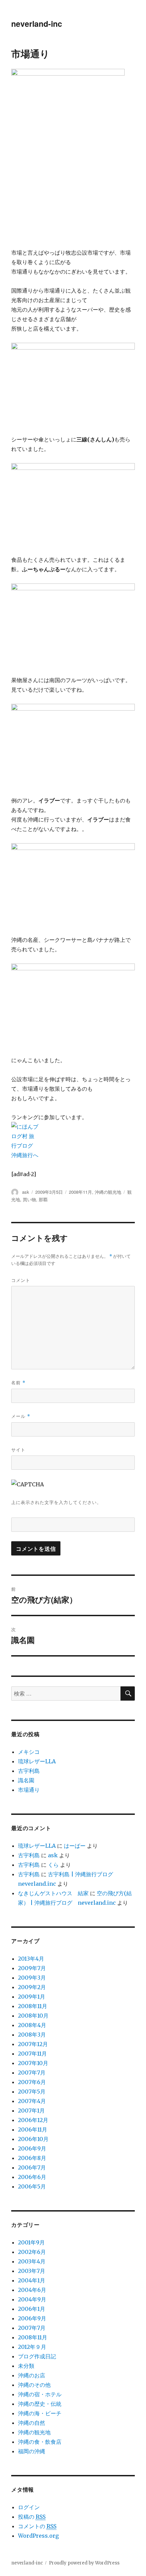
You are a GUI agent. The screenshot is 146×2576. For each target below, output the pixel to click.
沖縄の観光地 (108, 1192)
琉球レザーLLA (37, 1761)
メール (21, 1416)
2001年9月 (31, 2242)
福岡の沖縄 (32, 2451)
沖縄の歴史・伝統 (40, 2404)
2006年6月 (32, 2177)
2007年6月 (32, 2082)
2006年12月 (33, 2120)
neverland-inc (37, 24)
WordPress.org (38, 2536)
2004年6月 (32, 2290)
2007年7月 (32, 2073)
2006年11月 (33, 2129)
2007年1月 (31, 2111)
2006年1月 (32, 2309)
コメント (21, 1280)
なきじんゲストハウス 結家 (53, 1893)
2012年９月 (32, 2347)
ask (26, 1192)
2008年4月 (32, 2025)
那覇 (43, 1199)
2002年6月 (32, 2252)
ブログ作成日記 (37, 2356)
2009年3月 (32, 1978)
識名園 (26, 1780)
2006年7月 (32, 2167)
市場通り (29, 1790)
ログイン (29, 2507)
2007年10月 (33, 2063)
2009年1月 (32, 1997)
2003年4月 (32, 2261)
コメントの (37, 2526)
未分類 (26, 2366)
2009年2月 (32, 1987)
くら (53, 1865)
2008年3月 (32, 2035)
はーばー (75, 1846)
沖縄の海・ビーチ (40, 2413)
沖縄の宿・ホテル (40, 2394)
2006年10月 (33, 2139)
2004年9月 (32, 2299)
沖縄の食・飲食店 (40, 2442)
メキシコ (29, 1752)
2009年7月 (32, 1968)
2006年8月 (32, 2158)
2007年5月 (32, 2092)
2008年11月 (80, 1192)
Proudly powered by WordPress (84, 2563)
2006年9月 (32, 2148)
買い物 (29, 1199)
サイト (18, 1450)
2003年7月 (32, 2271)
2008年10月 (33, 2016)
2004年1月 (32, 2280)
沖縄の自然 (32, 2423)
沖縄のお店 (32, 2375)
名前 (18, 1382)
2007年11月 (32, 2054)
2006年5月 (32, 2186)
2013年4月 (31, 1959)
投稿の (32, 2517)
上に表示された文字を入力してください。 (56, 1502)
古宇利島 (29, 1771)
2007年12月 (33, 2044)
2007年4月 (32, 2101)
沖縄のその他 (34, 2385)
